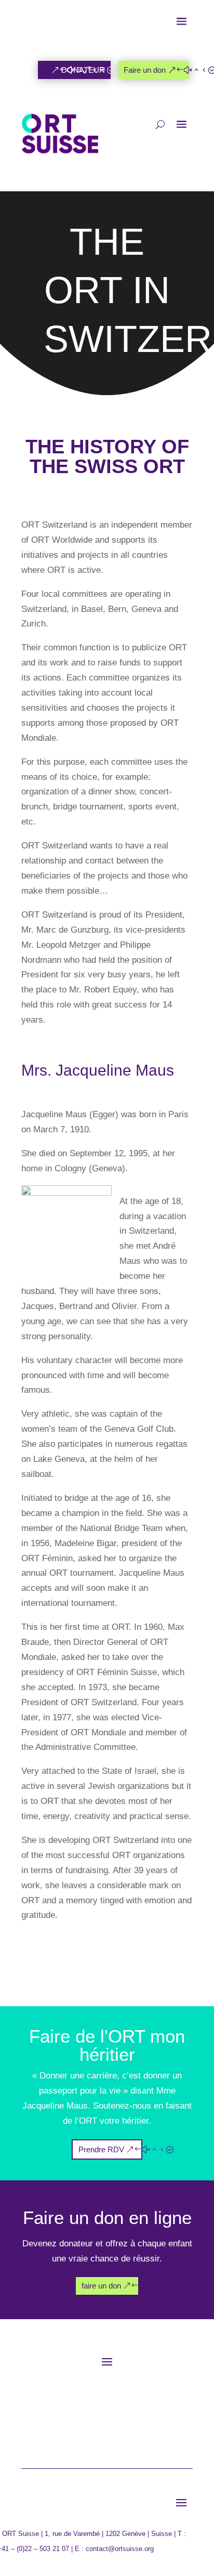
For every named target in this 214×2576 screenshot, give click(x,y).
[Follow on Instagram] (103, 2401)
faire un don (101, 2286)
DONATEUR (83, 70)
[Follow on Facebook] (57, 2401)
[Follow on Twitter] (80, 2401)
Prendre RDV (101, 2149)
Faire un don (145, 70)
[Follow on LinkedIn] (105, 2424)
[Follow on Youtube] (137, 2401)
